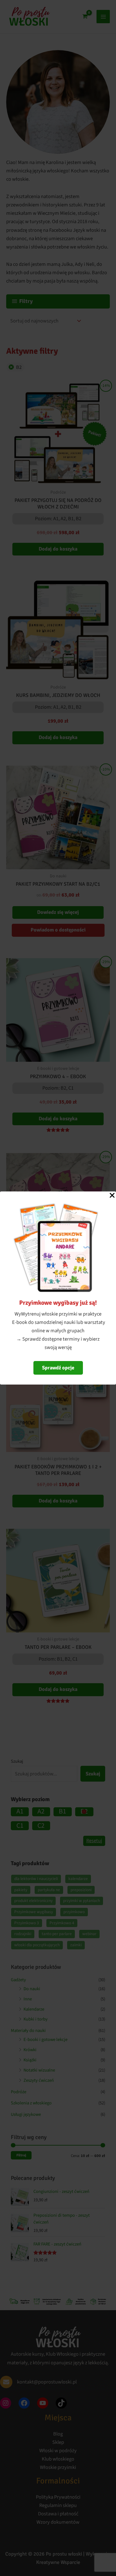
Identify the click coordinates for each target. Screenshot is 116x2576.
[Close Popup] (112, 1196)
